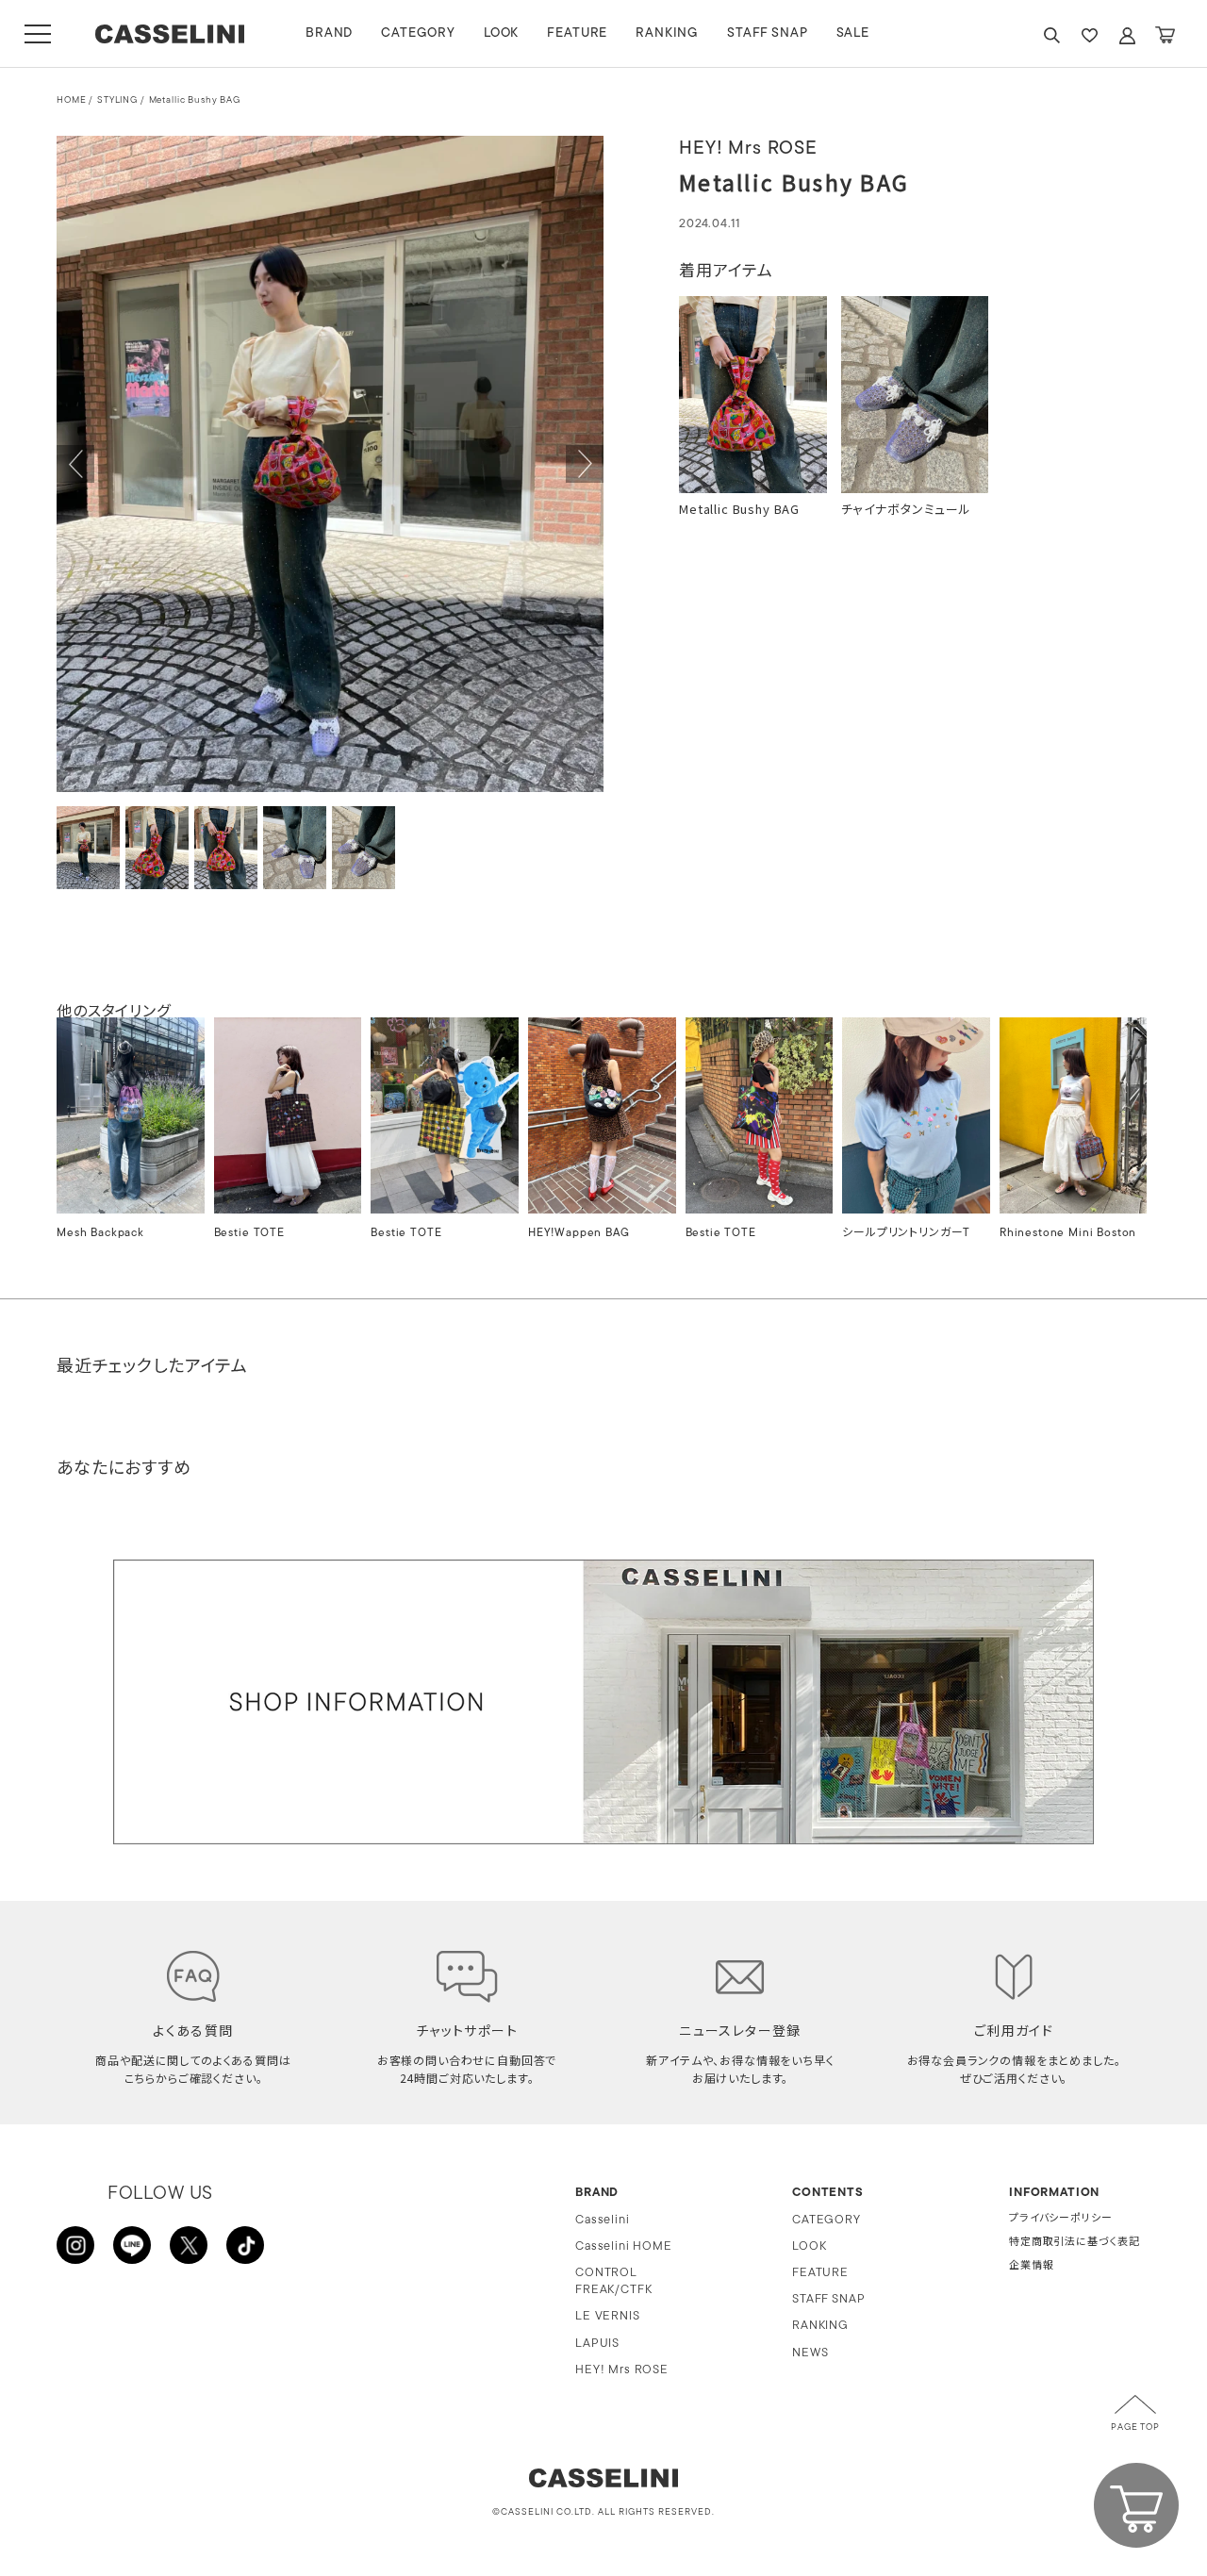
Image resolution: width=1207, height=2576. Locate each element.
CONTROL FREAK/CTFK (613, 2281)
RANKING (667, 33)
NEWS (810, 2353)
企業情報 (1031, 2266)
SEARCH (1051, 35)
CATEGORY (418, 33)
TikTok (245, 2245)
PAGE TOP (1135, 2427)
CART (1165, 35)
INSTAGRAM (75, 2245)
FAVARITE (1089, 35)
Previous (75, 464)
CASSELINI (169, 34)
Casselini (603, 2220)
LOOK (501, 33)
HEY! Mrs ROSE (622, 2370)
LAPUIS (597, 2344)
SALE (853, 33)
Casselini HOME (624, 2246)
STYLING (117, 100)
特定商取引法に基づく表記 (1075, 2243)
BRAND (329, 33)
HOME (71, 100)
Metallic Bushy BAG (195, 100)
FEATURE (577, 33)
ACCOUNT (1127, 35)
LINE (132, 2245)
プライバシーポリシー (1060, 2219)
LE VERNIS (608, 2316)
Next (585, 464)
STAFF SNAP (767, 33)
